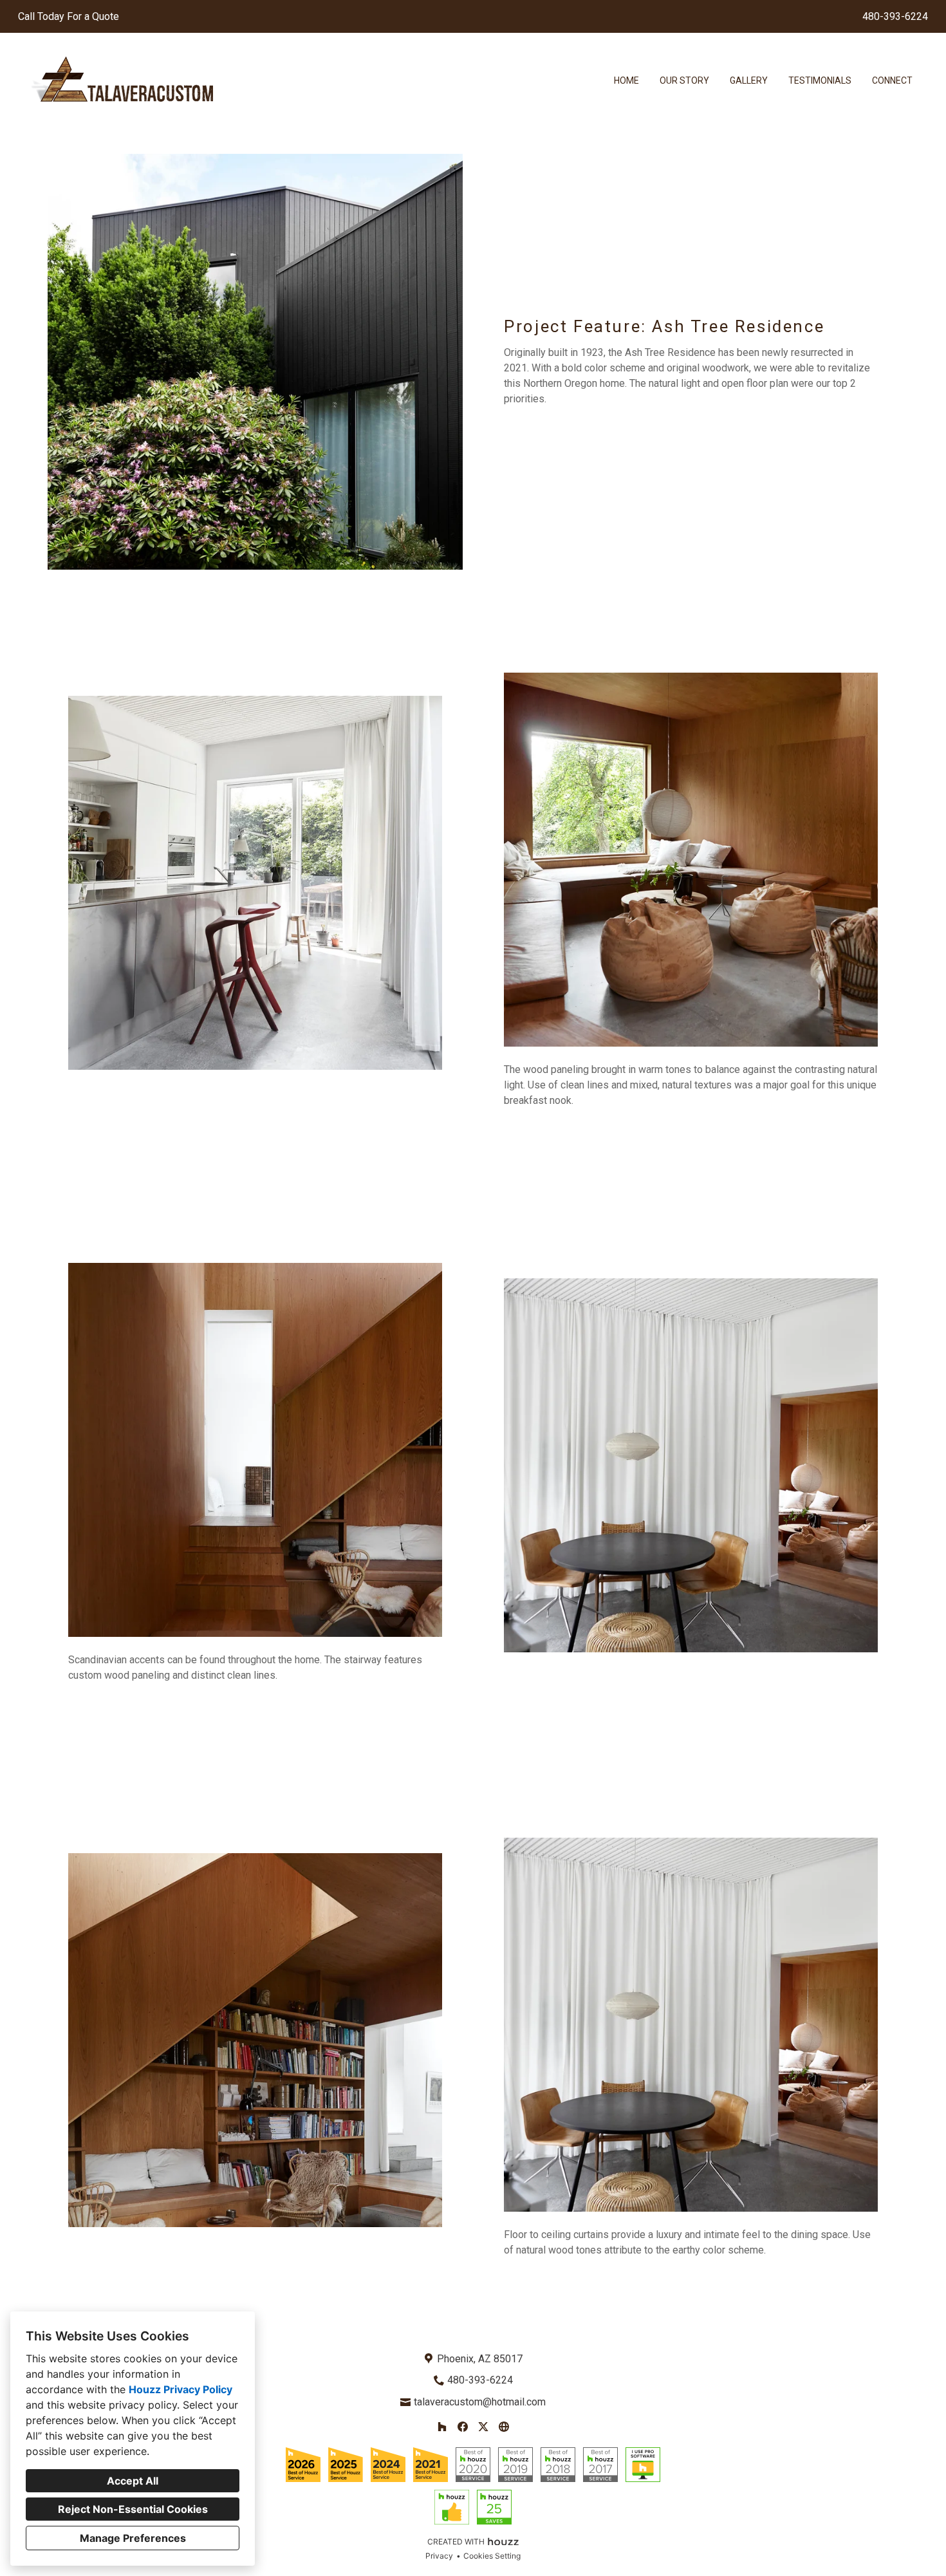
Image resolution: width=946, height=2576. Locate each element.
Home (626, 80)
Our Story (684, 80)
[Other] (504, 2427)
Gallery (749, 80)
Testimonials (820, 80)
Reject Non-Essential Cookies (133, 2509)
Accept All (133, 2481)
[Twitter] (483, 2427)
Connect (892, 80)
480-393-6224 (895, 16)
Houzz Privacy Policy (181, 2389)
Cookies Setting (492, 2556)
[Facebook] (463, 2427)
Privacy (439, 2556)
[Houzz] (442, 2427)
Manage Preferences (133, 2538)
